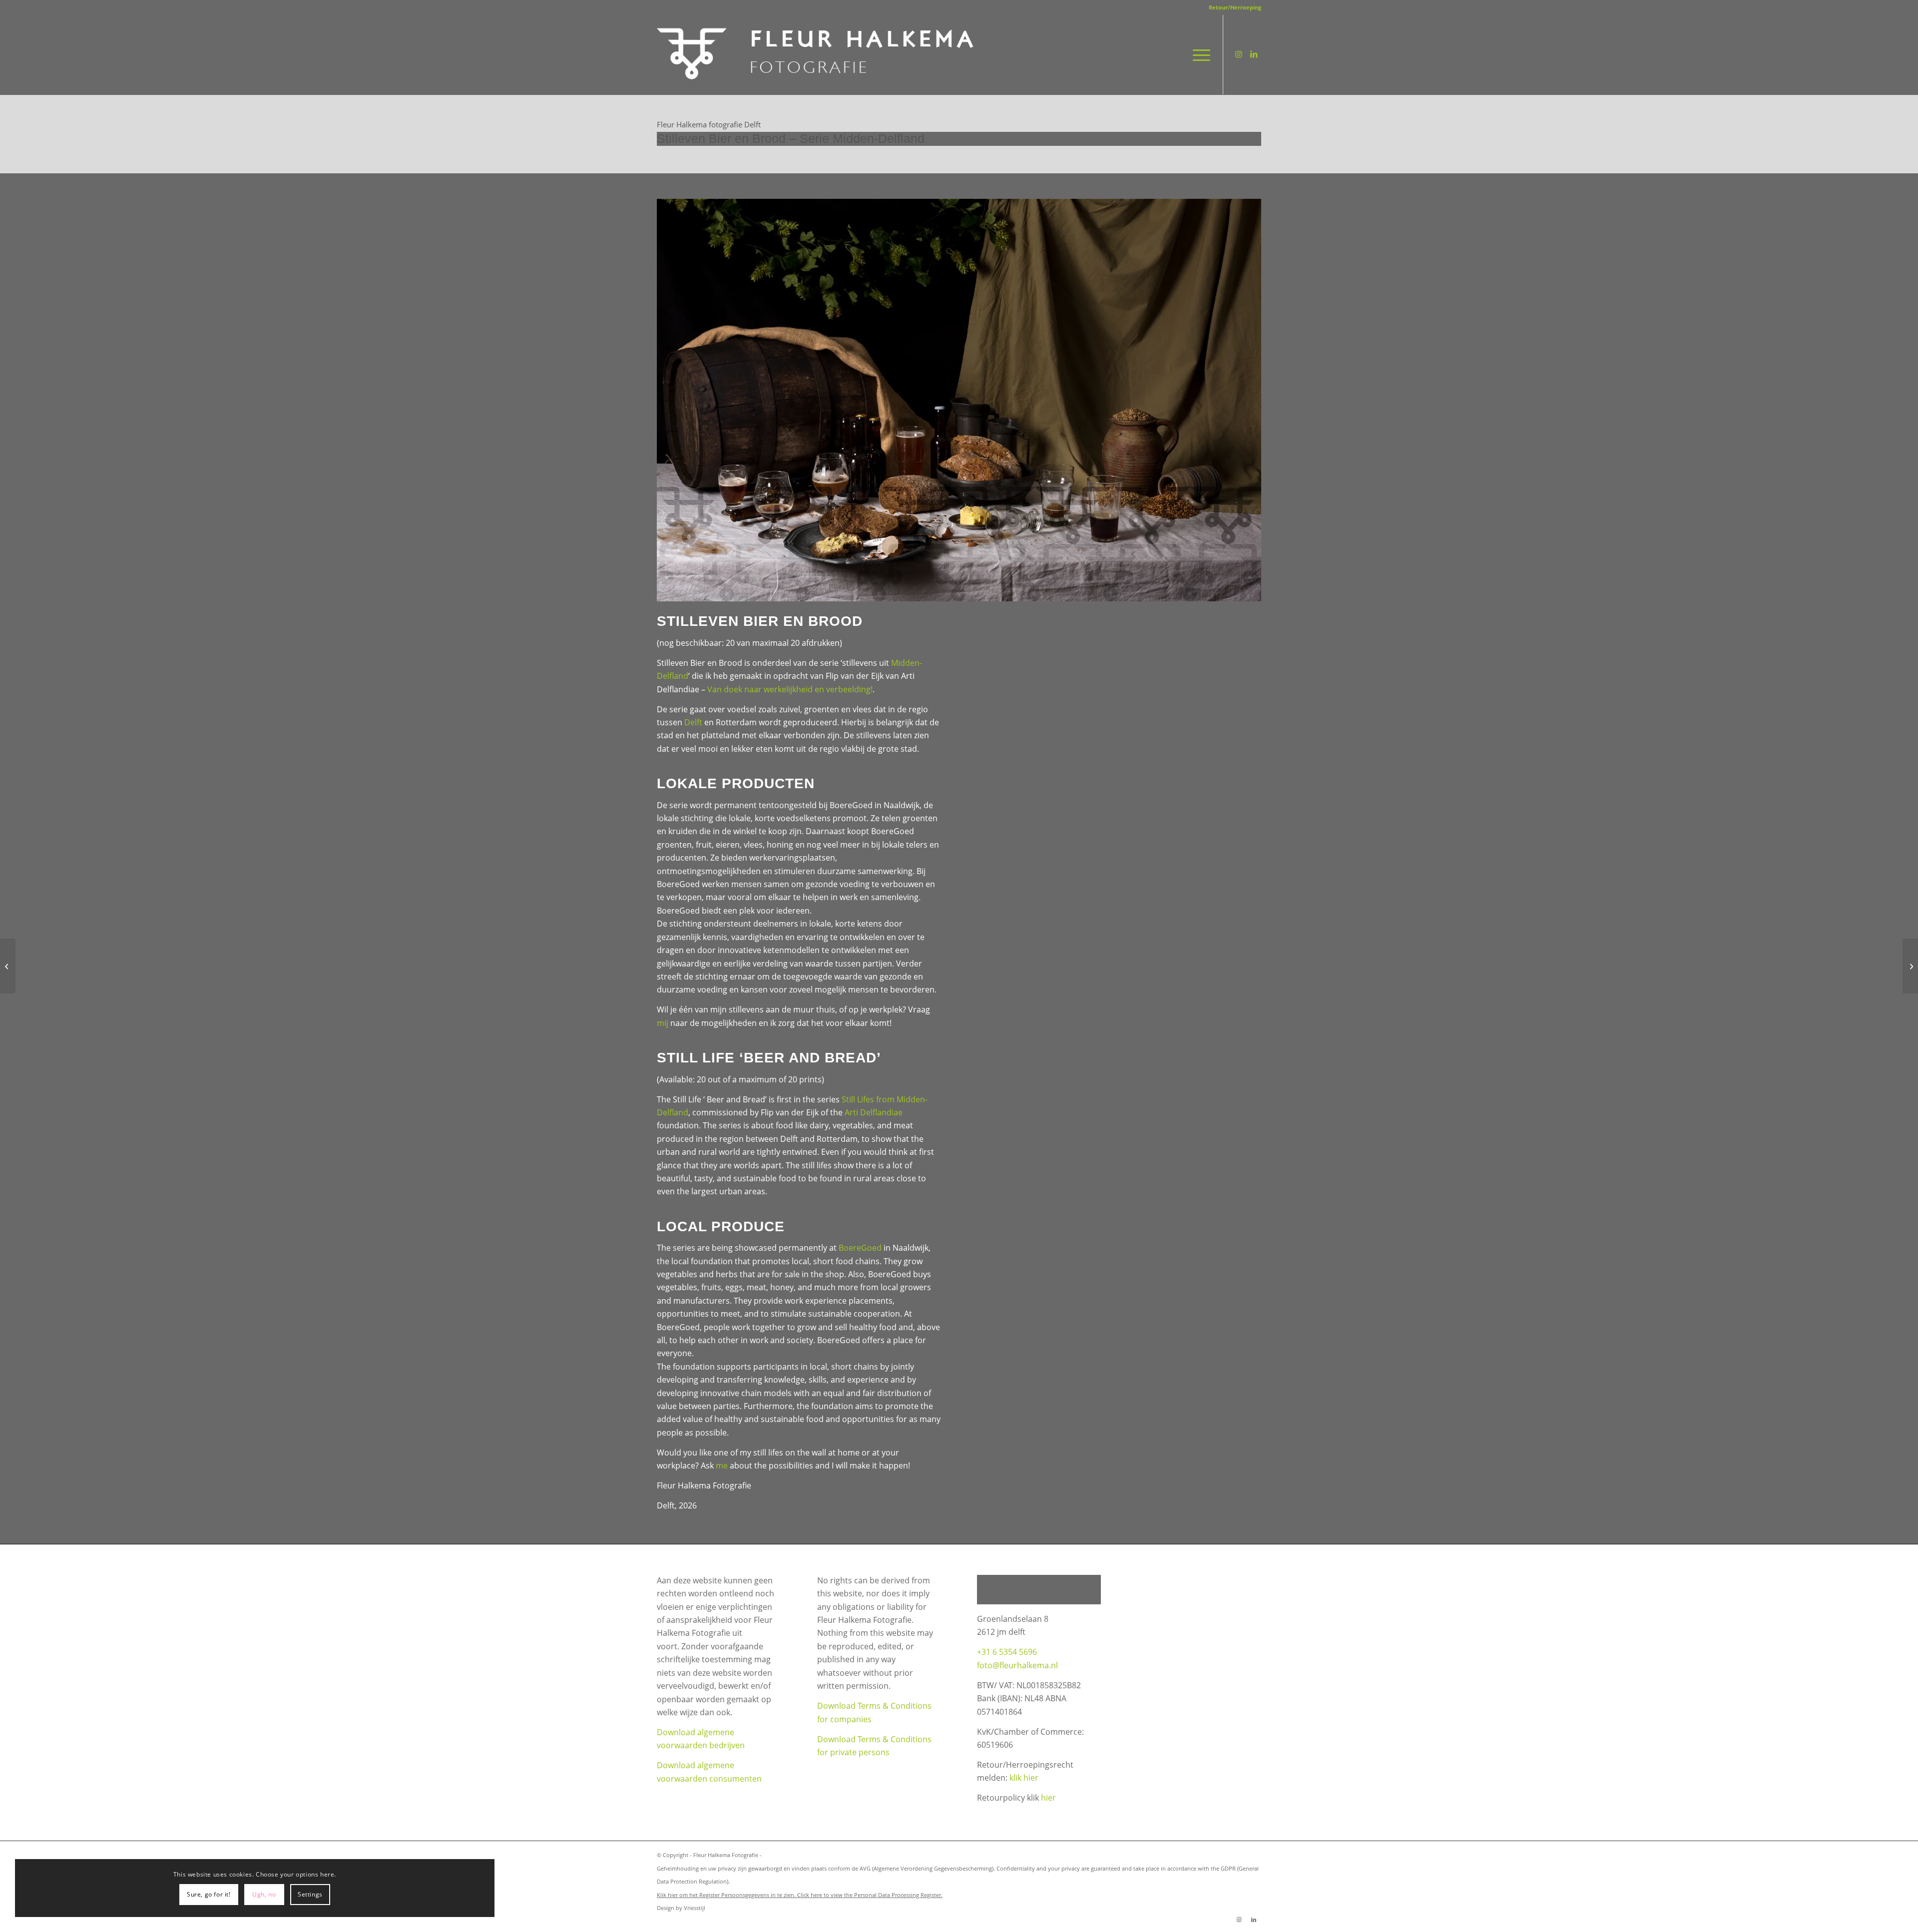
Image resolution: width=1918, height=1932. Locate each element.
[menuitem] (1232, 7)
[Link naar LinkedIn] (1254, 54)
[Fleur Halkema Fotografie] (817, 54)
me (722, 1465)
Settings (310, 1894)
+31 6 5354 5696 (1007, 1652)
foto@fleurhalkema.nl (1017, 1665)
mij (663, 1023)
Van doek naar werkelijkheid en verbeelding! (790, 689)
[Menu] (1198, 54)
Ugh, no (264, 1894)
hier (1048, 1798)
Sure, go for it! (209, 1894)
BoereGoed (860, 1248)
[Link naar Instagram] (1239, 54)
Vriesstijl (695, 1908)
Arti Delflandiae (874, 1112)
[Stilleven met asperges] (8, 966)
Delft (693, 722)
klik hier (1024, 1778)
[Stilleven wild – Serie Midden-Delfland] (1910, 966)
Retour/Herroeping (1235, 7)
